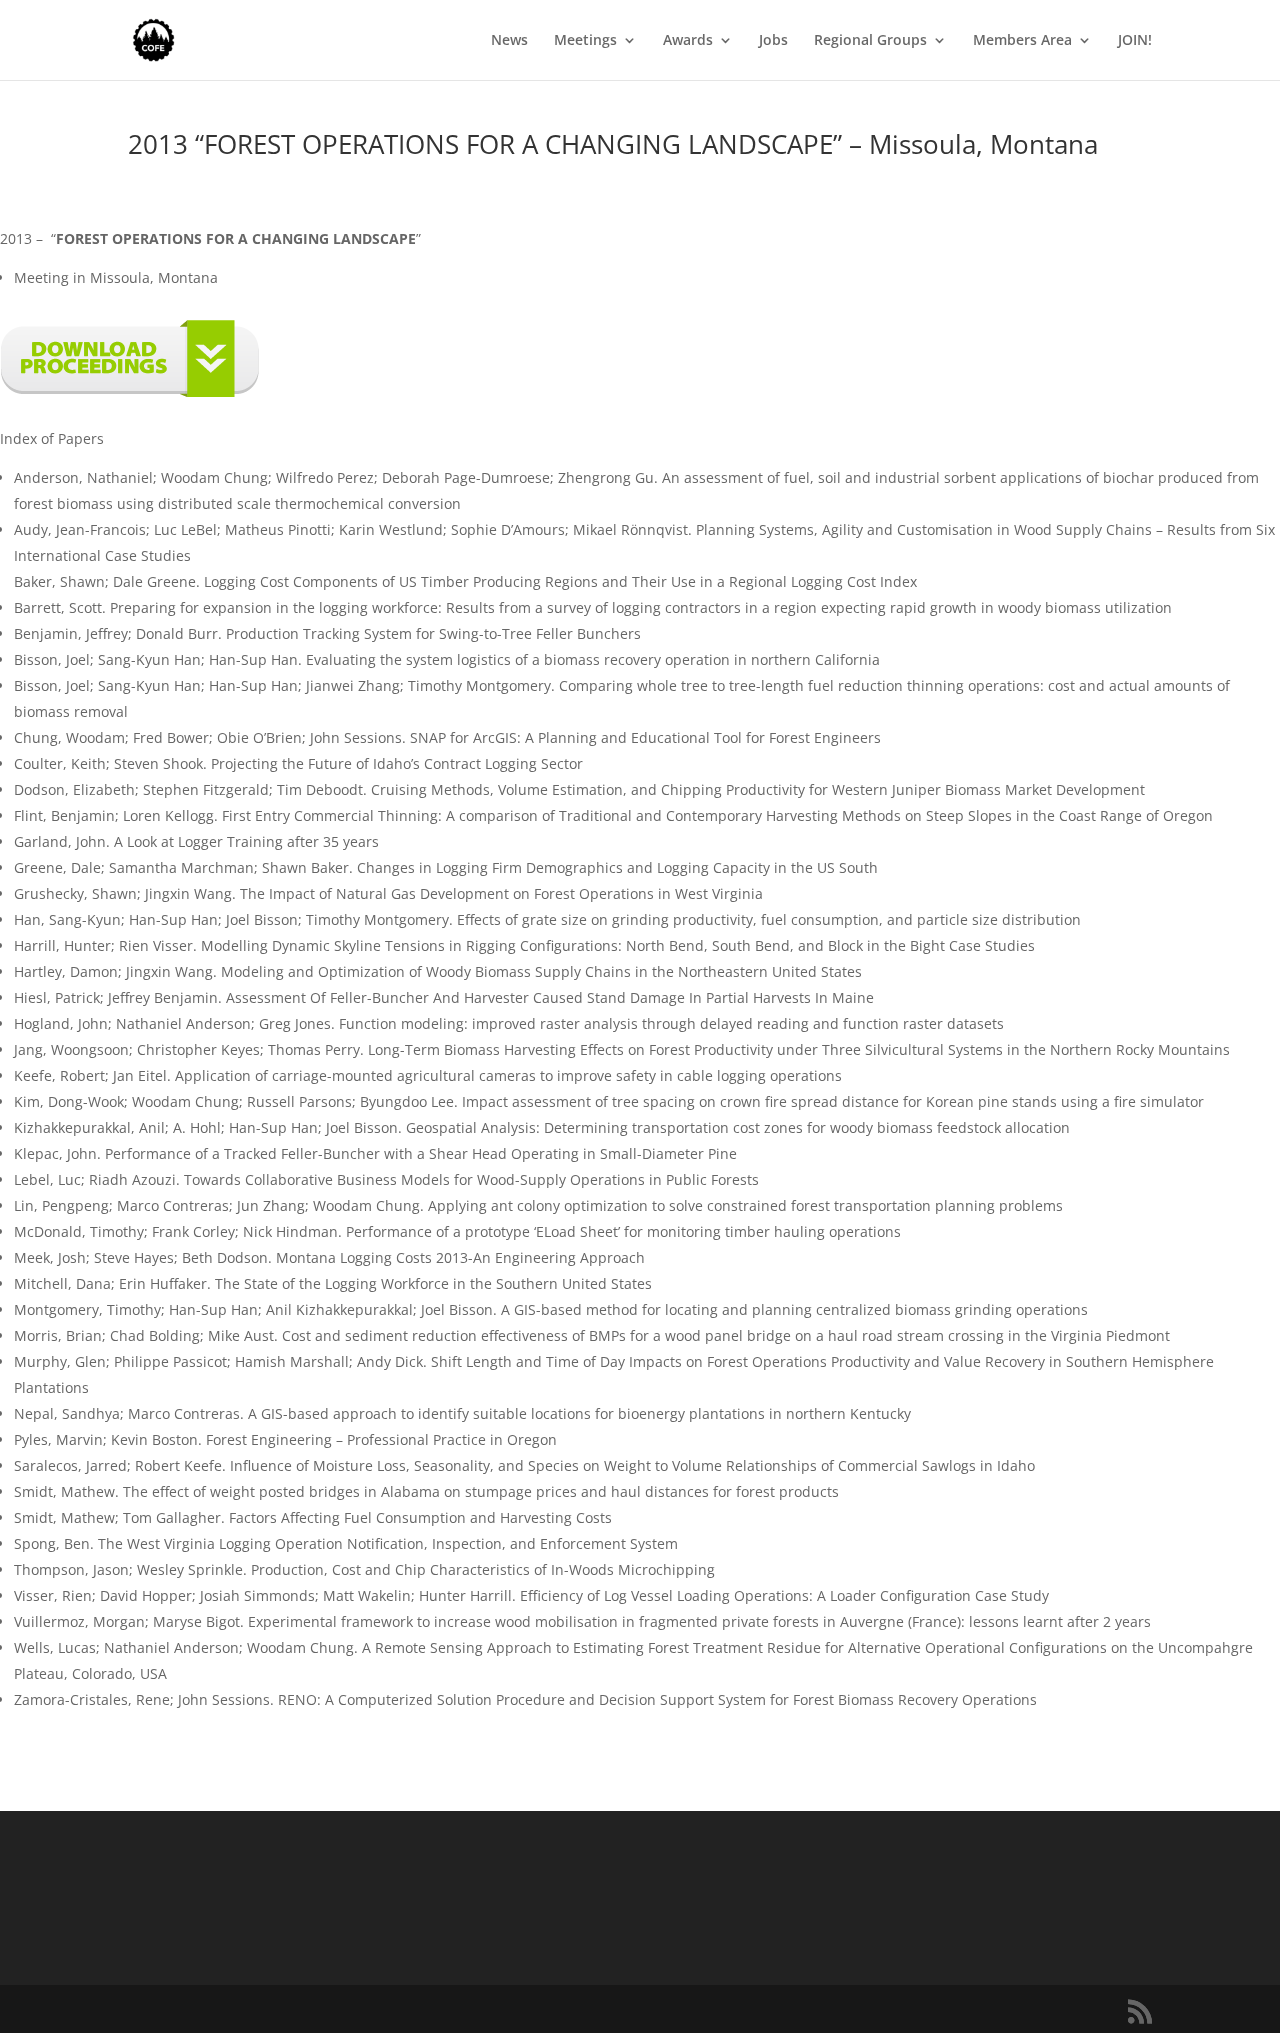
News (509, 41)
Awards (688, 41)
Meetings (585, 41)
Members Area (1022, 41)
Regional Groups (870, 41)
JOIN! (1135, 41)
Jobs (773, 41)
